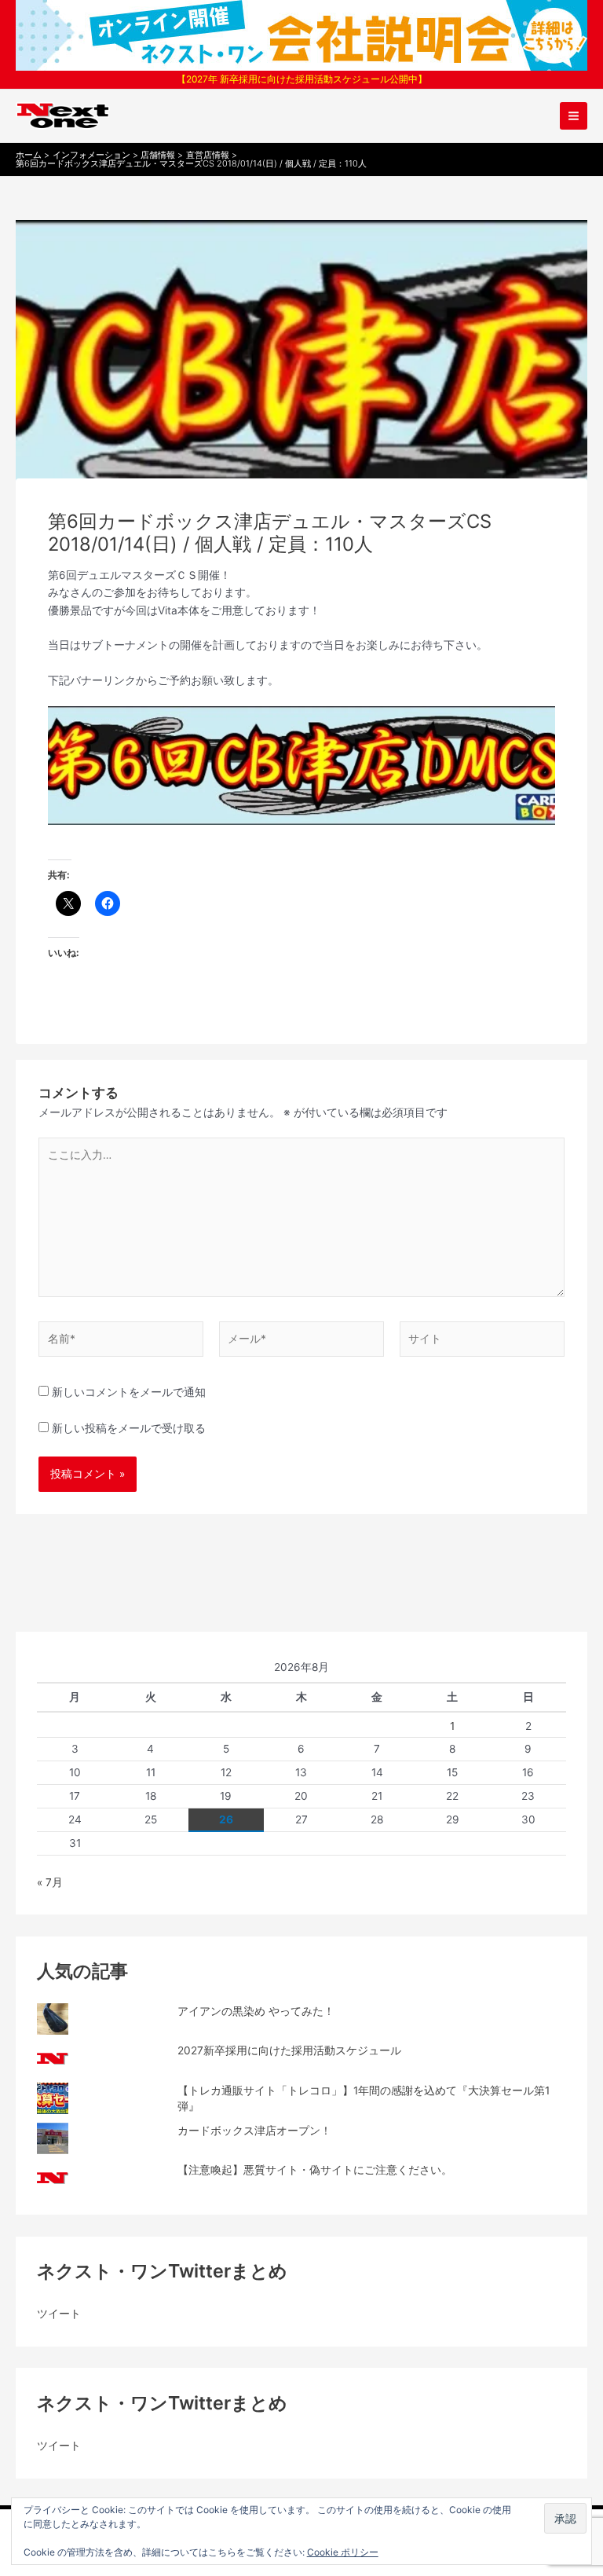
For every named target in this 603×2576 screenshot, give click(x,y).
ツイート (59, 2314)
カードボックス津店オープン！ (254, 2131)
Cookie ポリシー (343, 2552)
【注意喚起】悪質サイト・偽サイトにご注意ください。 (315, 2170)
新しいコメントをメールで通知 (129, 1392)
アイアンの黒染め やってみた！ (256, 2011)
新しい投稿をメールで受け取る (129, 1428)
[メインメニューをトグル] (574, 116)
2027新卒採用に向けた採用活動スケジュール (289, 2050)
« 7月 (50, 1882)
